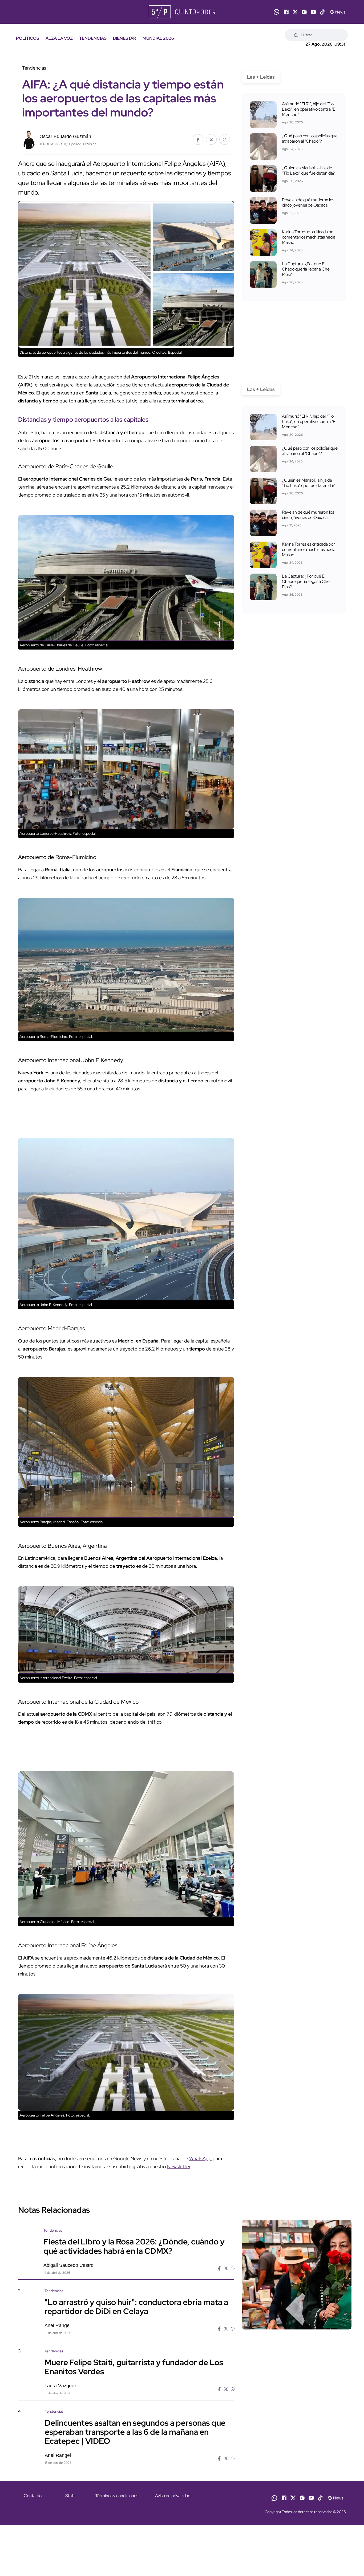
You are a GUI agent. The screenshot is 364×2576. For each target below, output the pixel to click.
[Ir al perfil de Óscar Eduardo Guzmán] (29, 139)
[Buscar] (296, 35)
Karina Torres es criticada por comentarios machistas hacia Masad (309, 237)
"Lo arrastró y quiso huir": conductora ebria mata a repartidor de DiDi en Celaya (136, 2307)
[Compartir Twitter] (211, 139)
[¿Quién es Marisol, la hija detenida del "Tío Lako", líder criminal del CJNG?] (263, 179)
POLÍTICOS (28, 38)
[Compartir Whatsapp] (225, 139)
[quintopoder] (182, 12)
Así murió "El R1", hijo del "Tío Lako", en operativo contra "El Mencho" (309, 109)
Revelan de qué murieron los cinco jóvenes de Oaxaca (308, 202)
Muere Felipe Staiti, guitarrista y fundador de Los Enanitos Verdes (134, 2367)
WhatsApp (200, 2158)
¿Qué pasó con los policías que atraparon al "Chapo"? (310, 138)
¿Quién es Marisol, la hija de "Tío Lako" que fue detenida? (308, 170)
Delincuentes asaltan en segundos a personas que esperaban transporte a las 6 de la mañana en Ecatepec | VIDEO (135, 2432)
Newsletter (179, 2166)
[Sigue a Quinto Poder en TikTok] (322, 12)
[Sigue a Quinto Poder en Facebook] (286, 12)
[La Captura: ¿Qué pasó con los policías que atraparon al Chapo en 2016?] (263, 147)
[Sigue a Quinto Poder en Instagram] (304, 12)
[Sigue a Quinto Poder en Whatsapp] (276, 12)
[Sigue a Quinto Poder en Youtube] (313, 12)
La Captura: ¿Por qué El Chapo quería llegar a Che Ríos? (306, 269)
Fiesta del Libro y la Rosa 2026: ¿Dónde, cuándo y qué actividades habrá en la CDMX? (134, 2246)
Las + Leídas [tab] (261, 77)
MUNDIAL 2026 (158, 38)
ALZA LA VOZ (59, 38)
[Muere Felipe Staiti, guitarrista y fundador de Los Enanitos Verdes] (297, 2394)
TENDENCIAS (93, 38)
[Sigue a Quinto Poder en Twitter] (295, 12)
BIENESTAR (125, 38)
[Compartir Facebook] (198, 139)
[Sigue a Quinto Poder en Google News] (337, 12)
